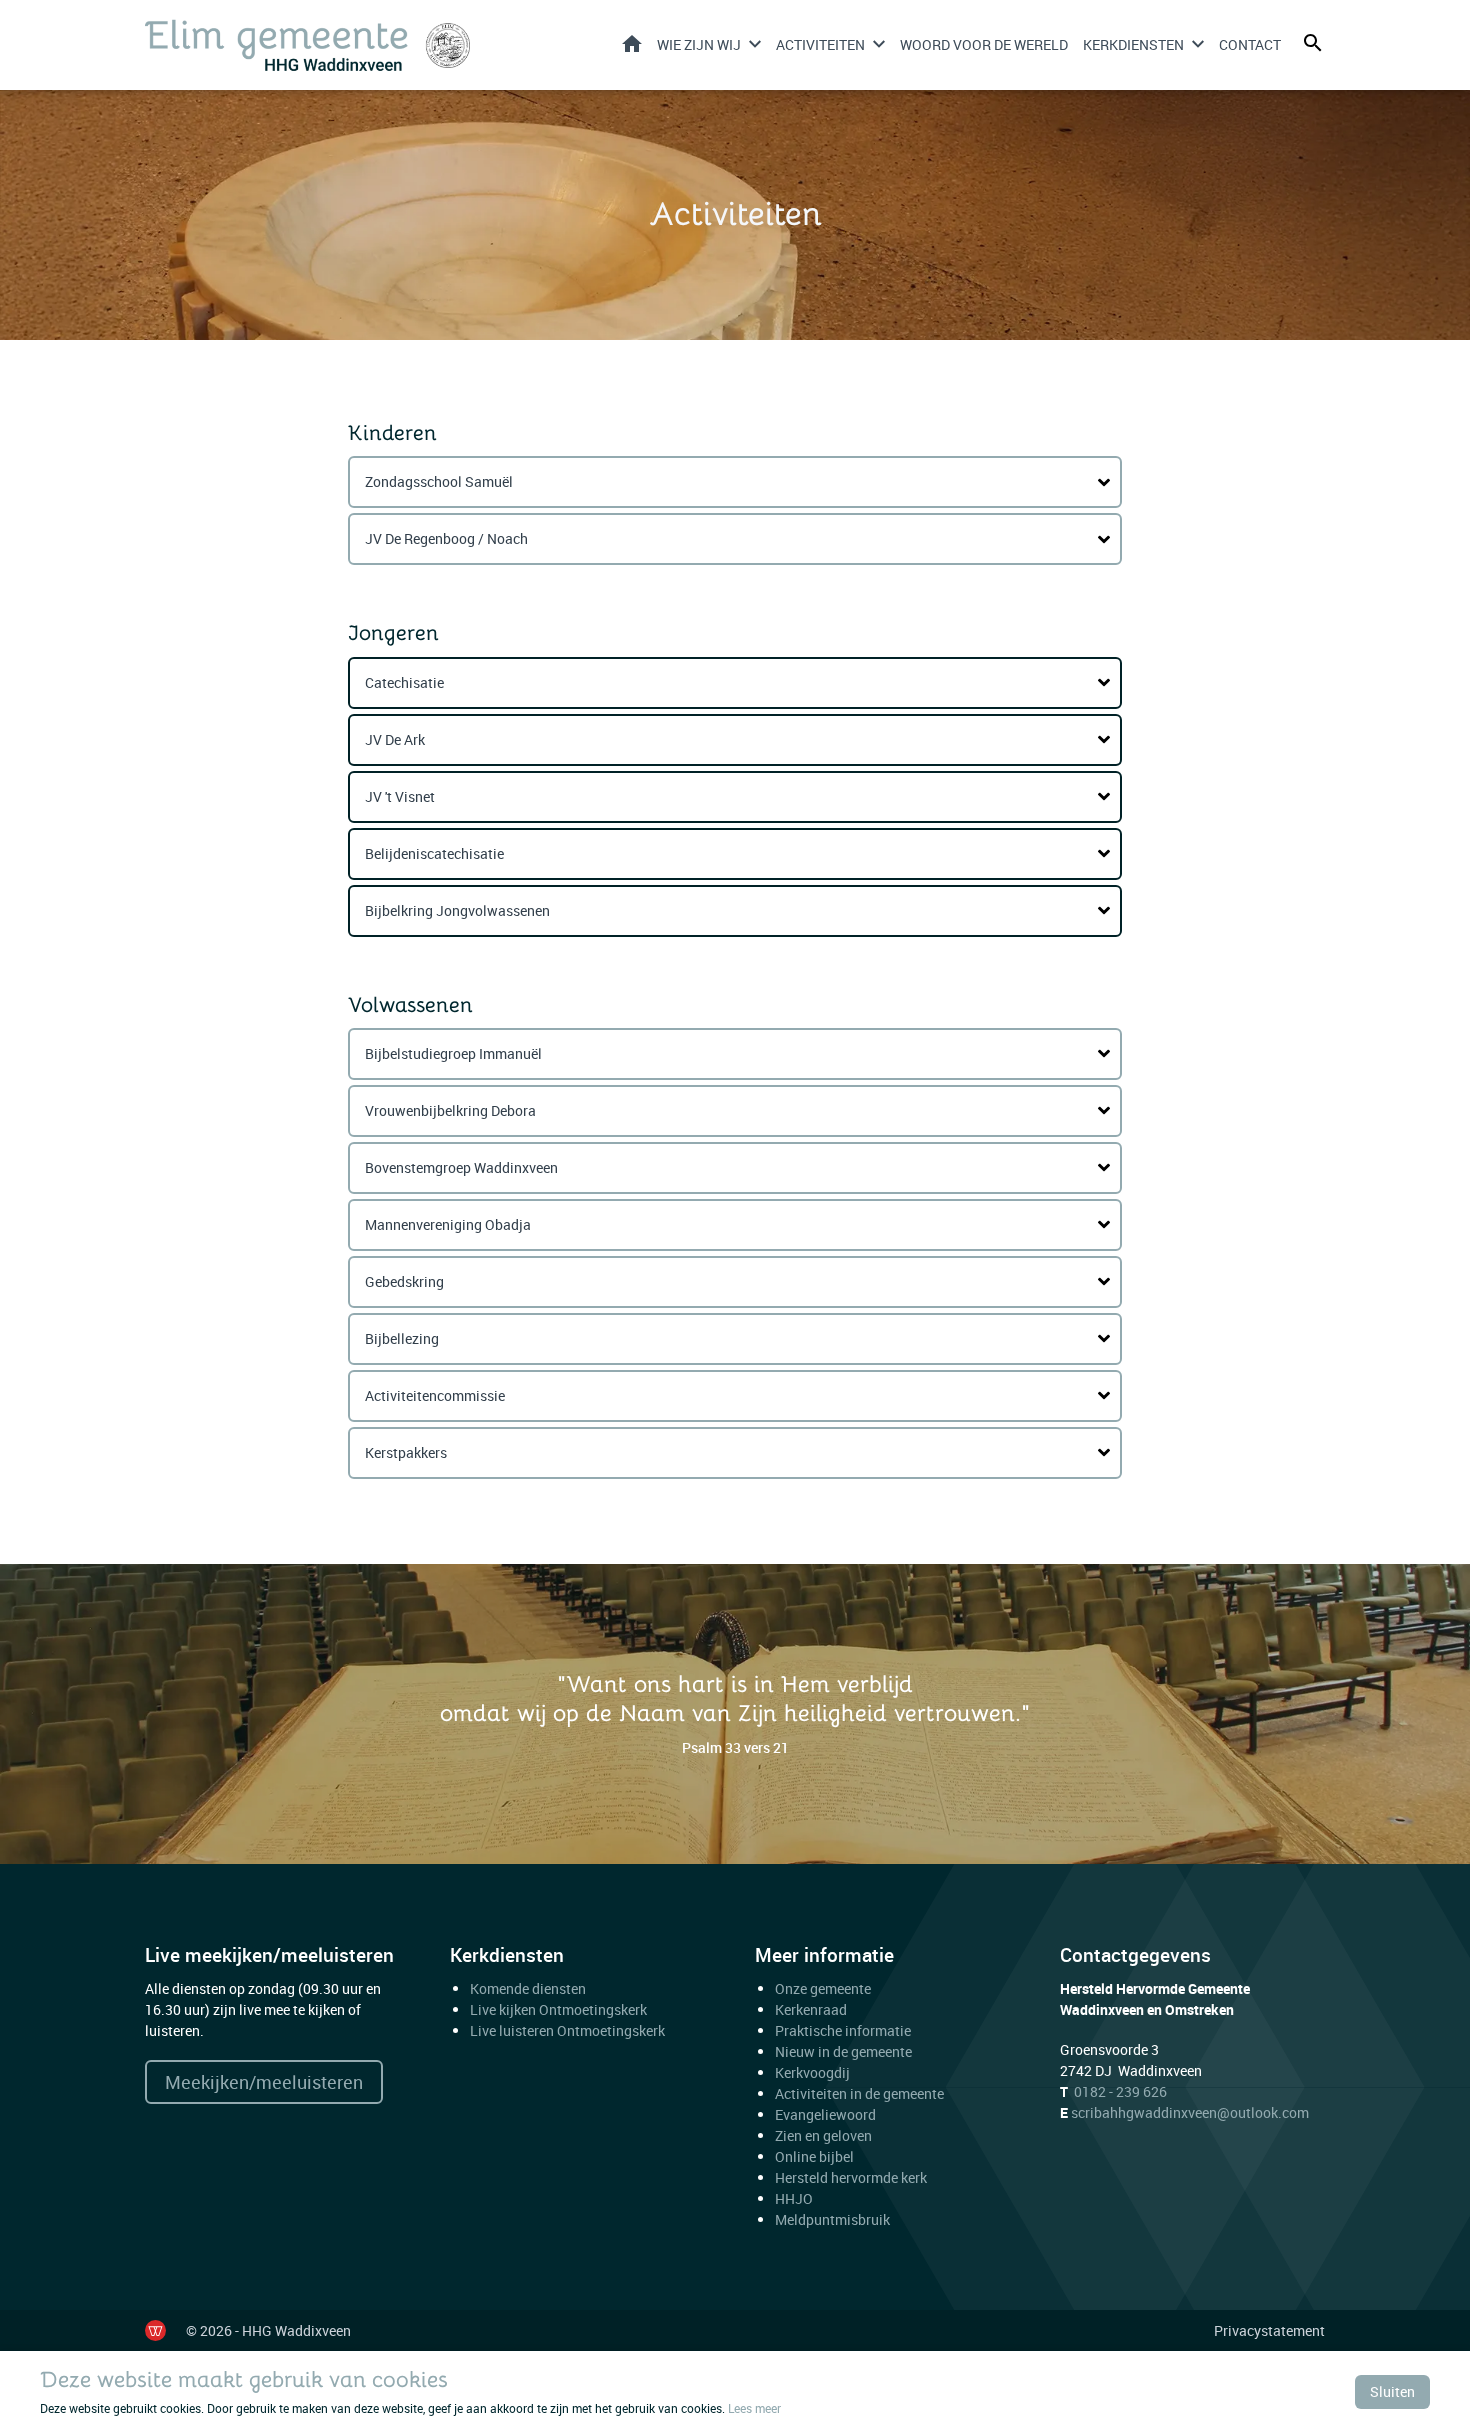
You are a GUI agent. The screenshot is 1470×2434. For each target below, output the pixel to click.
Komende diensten (528, 1988)
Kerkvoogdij (812, 2072)
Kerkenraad (811, 2009)
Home (632, 43)
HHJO (794, 2198)
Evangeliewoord (825, 2114)
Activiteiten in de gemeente (859, 2093)
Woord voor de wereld (984, 44)
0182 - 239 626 (1120, 2091)
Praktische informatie (844, 2030)
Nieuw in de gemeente (843, 2051)
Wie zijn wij (699, 44)
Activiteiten (820, 44)
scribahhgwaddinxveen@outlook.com (1190, 2112)
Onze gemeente (823, 1988)
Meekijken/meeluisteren (264, 2082)
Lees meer (754, 2408)
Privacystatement (1269, 2330)
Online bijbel (814, 2156)
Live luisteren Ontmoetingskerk (567, 2030)
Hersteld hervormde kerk (851, 2177)
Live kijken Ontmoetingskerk (558, 2009)
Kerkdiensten (1133, 44)
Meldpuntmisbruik (832, 2219)
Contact (1250, 44)
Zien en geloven (823, 2135)
